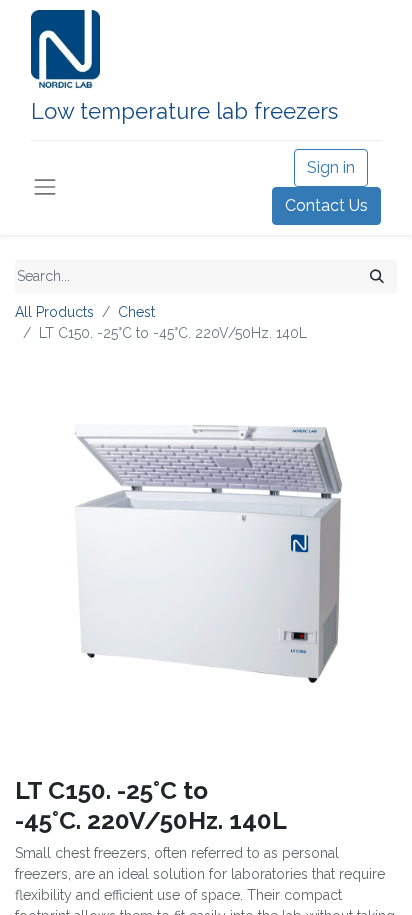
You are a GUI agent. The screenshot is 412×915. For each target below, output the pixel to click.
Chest (136, 312)
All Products (54, 312)
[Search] (377, 276)
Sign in (331, 167)
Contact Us (326, 205)
